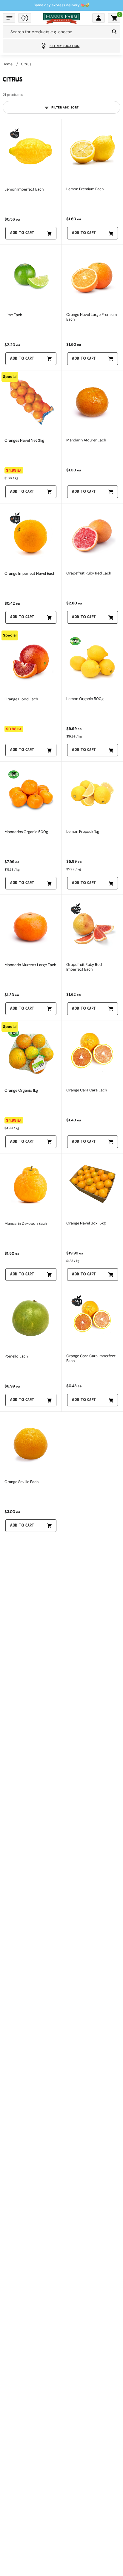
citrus (26, 64)
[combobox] (56, 32)
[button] (9, 18)
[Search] (114, 32)
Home (8, 64)
